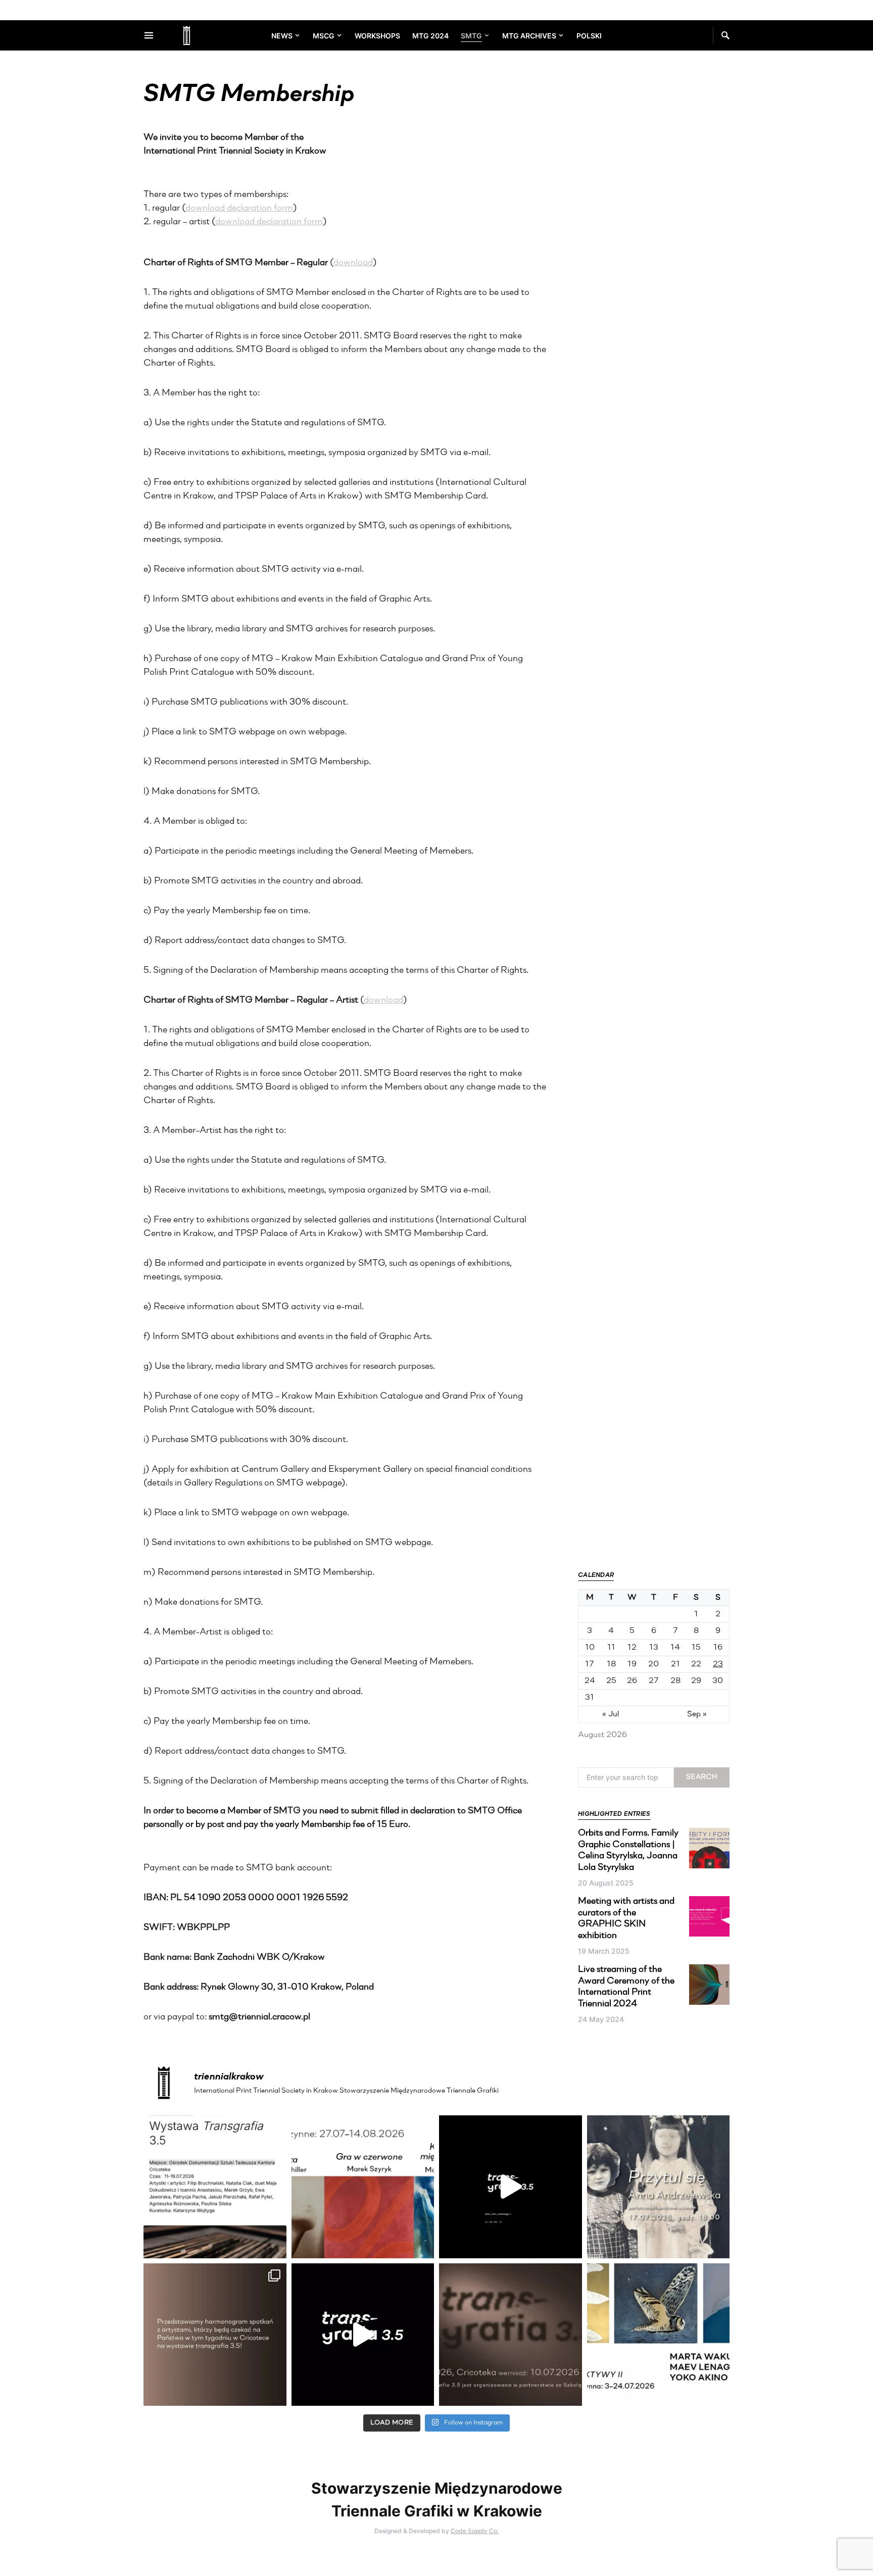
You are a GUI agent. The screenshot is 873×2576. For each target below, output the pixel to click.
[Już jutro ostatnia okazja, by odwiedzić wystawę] (511, 2187)
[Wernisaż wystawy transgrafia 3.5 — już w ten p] (363, 2335)
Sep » (697, 1714)
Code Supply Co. (475, 2531)
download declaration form (239, 209)
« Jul (611, 1714)
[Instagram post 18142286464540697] (215, 2335)
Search (702, 1777)
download (353, 263)
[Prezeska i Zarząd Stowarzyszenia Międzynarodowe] (363, 2187)
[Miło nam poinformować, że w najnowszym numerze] (215, 2187)
